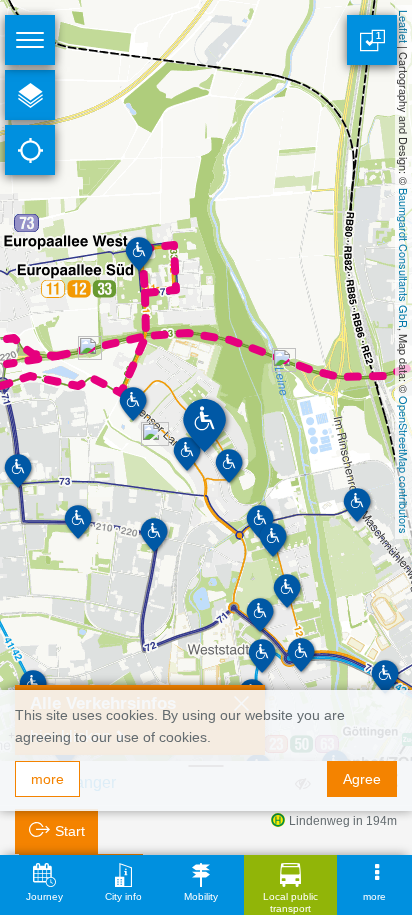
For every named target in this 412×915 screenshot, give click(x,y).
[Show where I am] (30, 150)
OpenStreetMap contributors (404, 465)
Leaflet (404, 26)
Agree (362, 779)
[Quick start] (30, 95)
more (47, 779)
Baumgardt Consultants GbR (404, 258)
